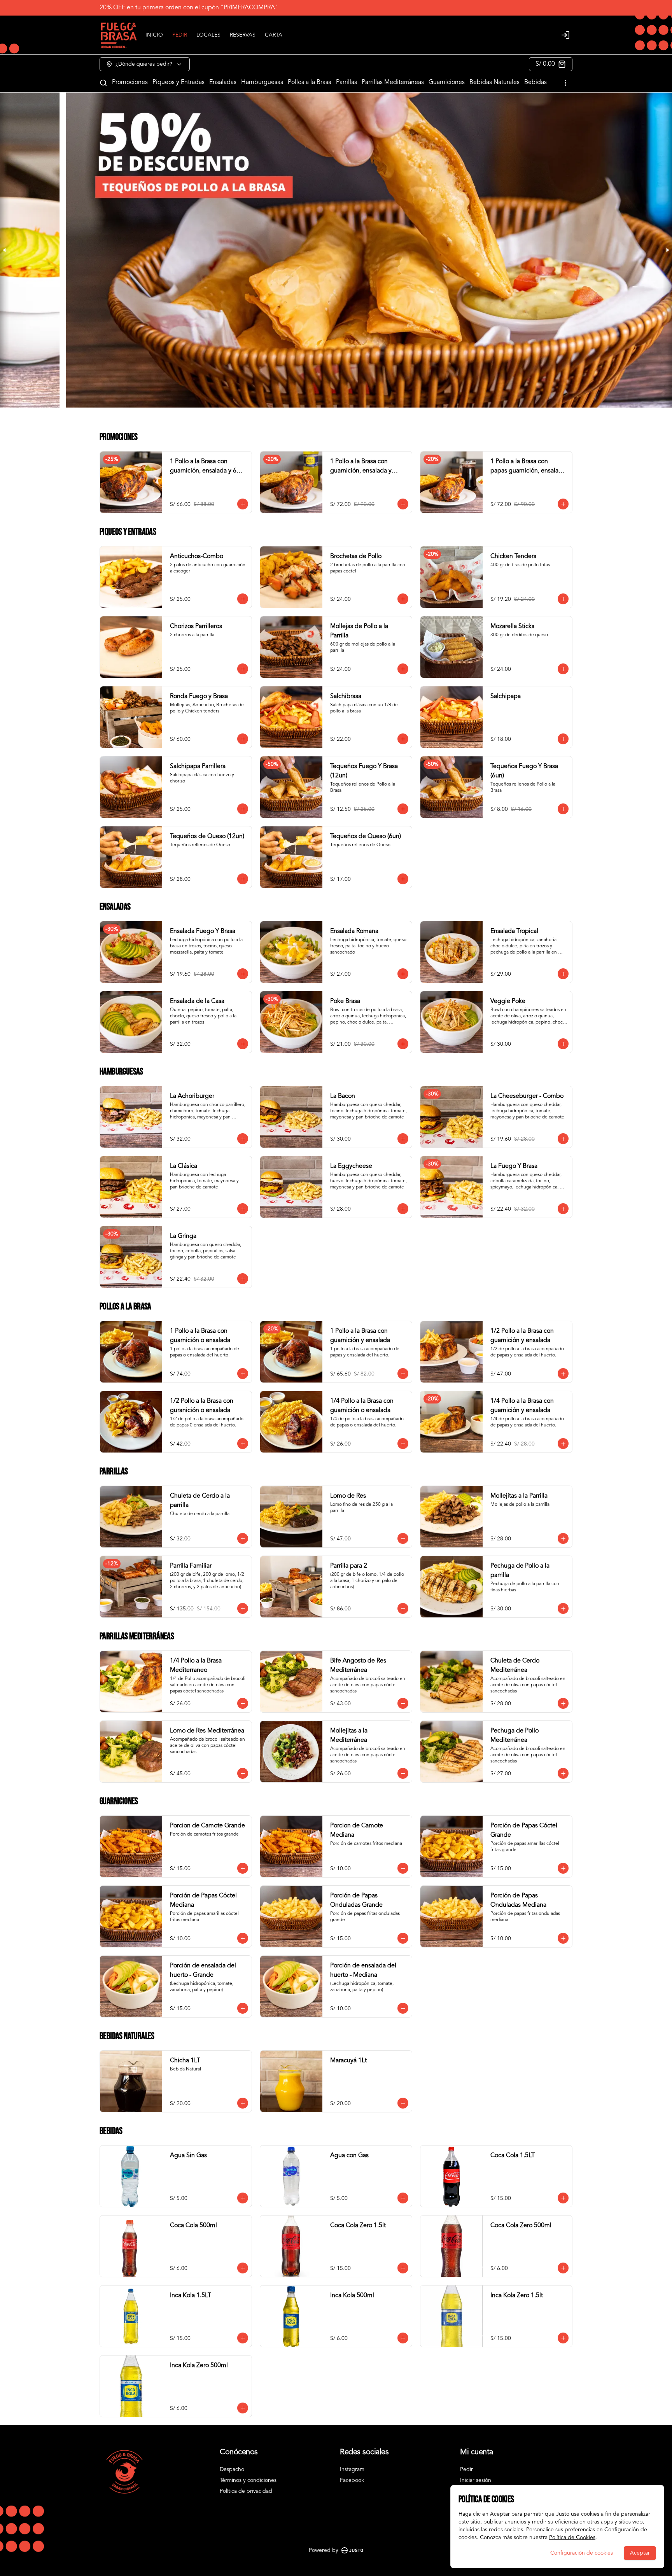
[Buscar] (103, 83)
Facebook (352, 2480)
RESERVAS (243, 35)
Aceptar (640, 2553)
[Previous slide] (5, 250)
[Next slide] (667, 250)
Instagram (352, 2469)
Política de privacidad (246, 2491)
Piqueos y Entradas (178, 82)
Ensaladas (223, 82)
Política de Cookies (572, 2537)
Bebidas (535, 82)
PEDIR (180, 35)
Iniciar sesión (476, 2480)
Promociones (130, 82)
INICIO (154, 35)
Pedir (466, 2469)
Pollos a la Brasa (310, 82)
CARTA (274, 35)
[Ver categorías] (565, 83)
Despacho (232, 2469)
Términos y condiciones (248, 2480)
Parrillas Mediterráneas (393, 82)
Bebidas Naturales (494, 82)
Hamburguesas (262, 82)
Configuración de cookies (582, 2553)
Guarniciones (447, 82)
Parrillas (346, 82)
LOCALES (208, 35)
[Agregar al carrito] (243, 504)
